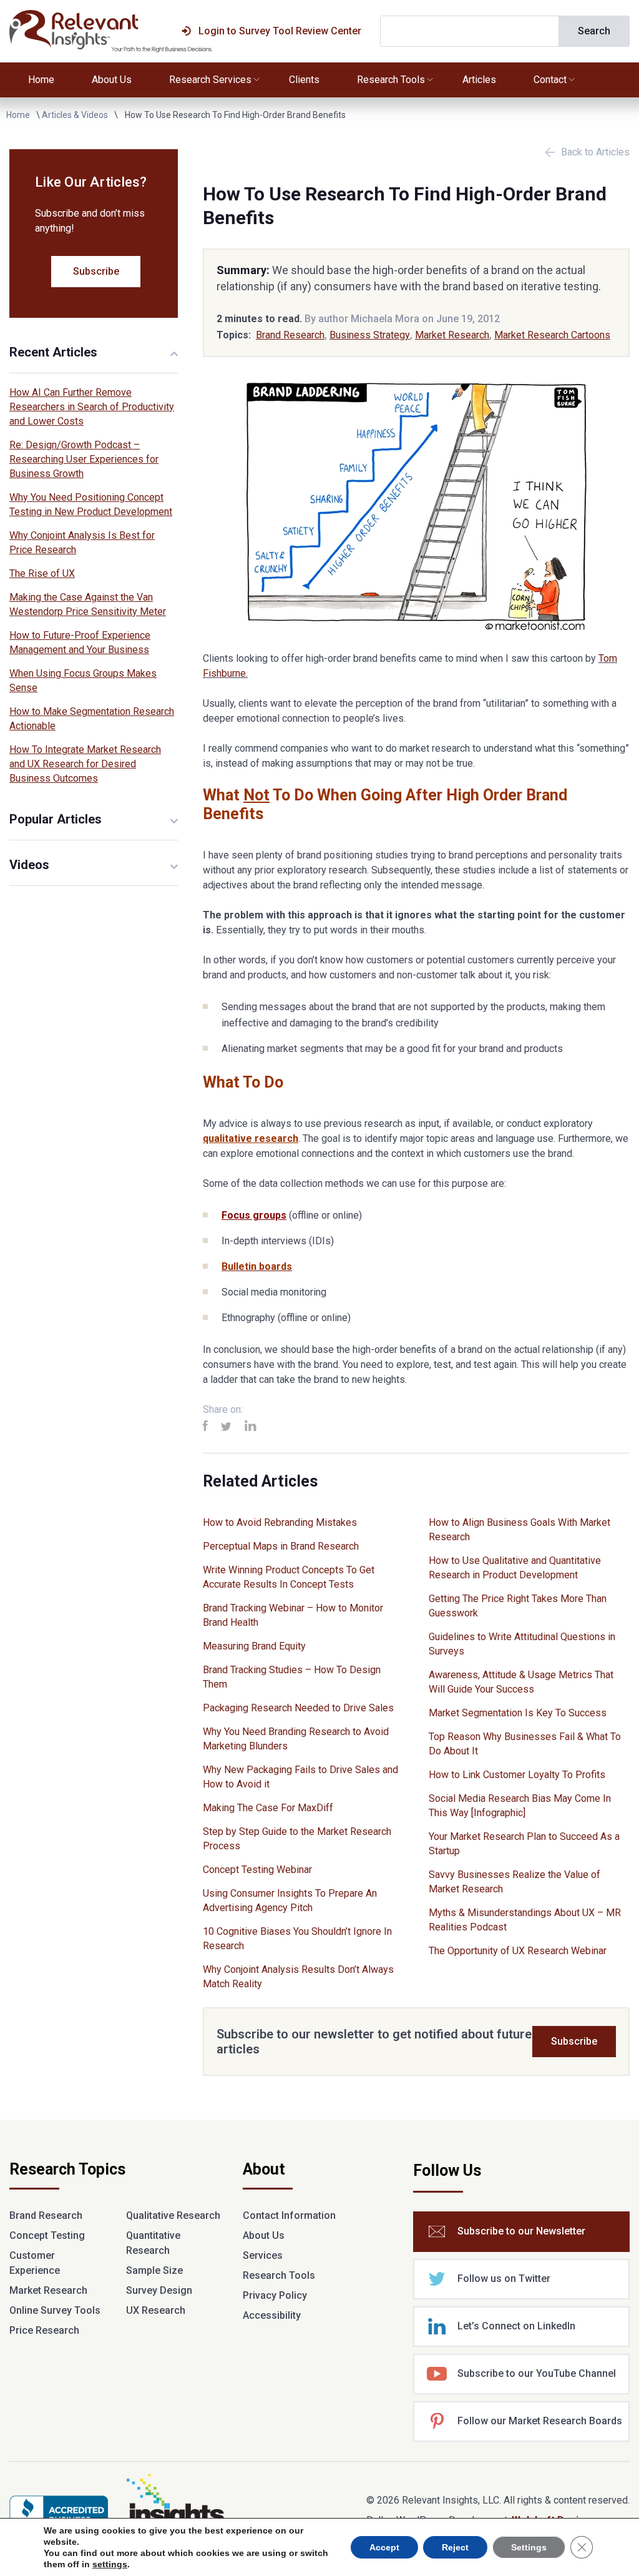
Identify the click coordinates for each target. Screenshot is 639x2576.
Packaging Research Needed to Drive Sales (298, 1708)
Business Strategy (370, 335)
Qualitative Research (173, 2215)
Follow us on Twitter (504, 2279)
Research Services (210, 80)
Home (41, 80)
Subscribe (574, 2041)
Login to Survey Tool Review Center (280, 31)
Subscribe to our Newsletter (521, 2231)
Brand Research (290, 335)
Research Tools (391, 80)
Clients (304, 80)
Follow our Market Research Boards (540, 2421)
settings (110, 2564)
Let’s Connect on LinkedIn (516, 2326)
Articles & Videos (75, 115)
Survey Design (159, 2290)
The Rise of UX (42, 573)
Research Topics (67, 2170)
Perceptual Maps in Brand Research (281, 1546)
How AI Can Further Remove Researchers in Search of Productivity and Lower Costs (92, 407)
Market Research (452, 335)
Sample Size (154, 2270)
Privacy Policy (275, 2295)
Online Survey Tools (55, 2310)
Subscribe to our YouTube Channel (537, 2373)
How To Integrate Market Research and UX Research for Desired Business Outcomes (85, 764)
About (264, 2170)
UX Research (156, 2310)
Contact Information (289, 2215)
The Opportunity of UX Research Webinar (518, 1951)
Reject (455, 2547)
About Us (112, 80)
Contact (550, 80)
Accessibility (272, 2315)
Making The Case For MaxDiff (268, 1808)
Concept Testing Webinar (257, 1870)
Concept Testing (47, 2235)
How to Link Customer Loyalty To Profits (517, 1775)
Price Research (44, 2330)
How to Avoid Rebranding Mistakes (280, 1522)
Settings (529, 2547)
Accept (384, 2547)
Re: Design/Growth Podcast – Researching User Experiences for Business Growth (84, 459)
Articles (479, 80)
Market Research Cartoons (552, 335)
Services (263, 2255)
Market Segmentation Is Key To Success (518, 1713)
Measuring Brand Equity (254, 1646)
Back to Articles (595, 152)
